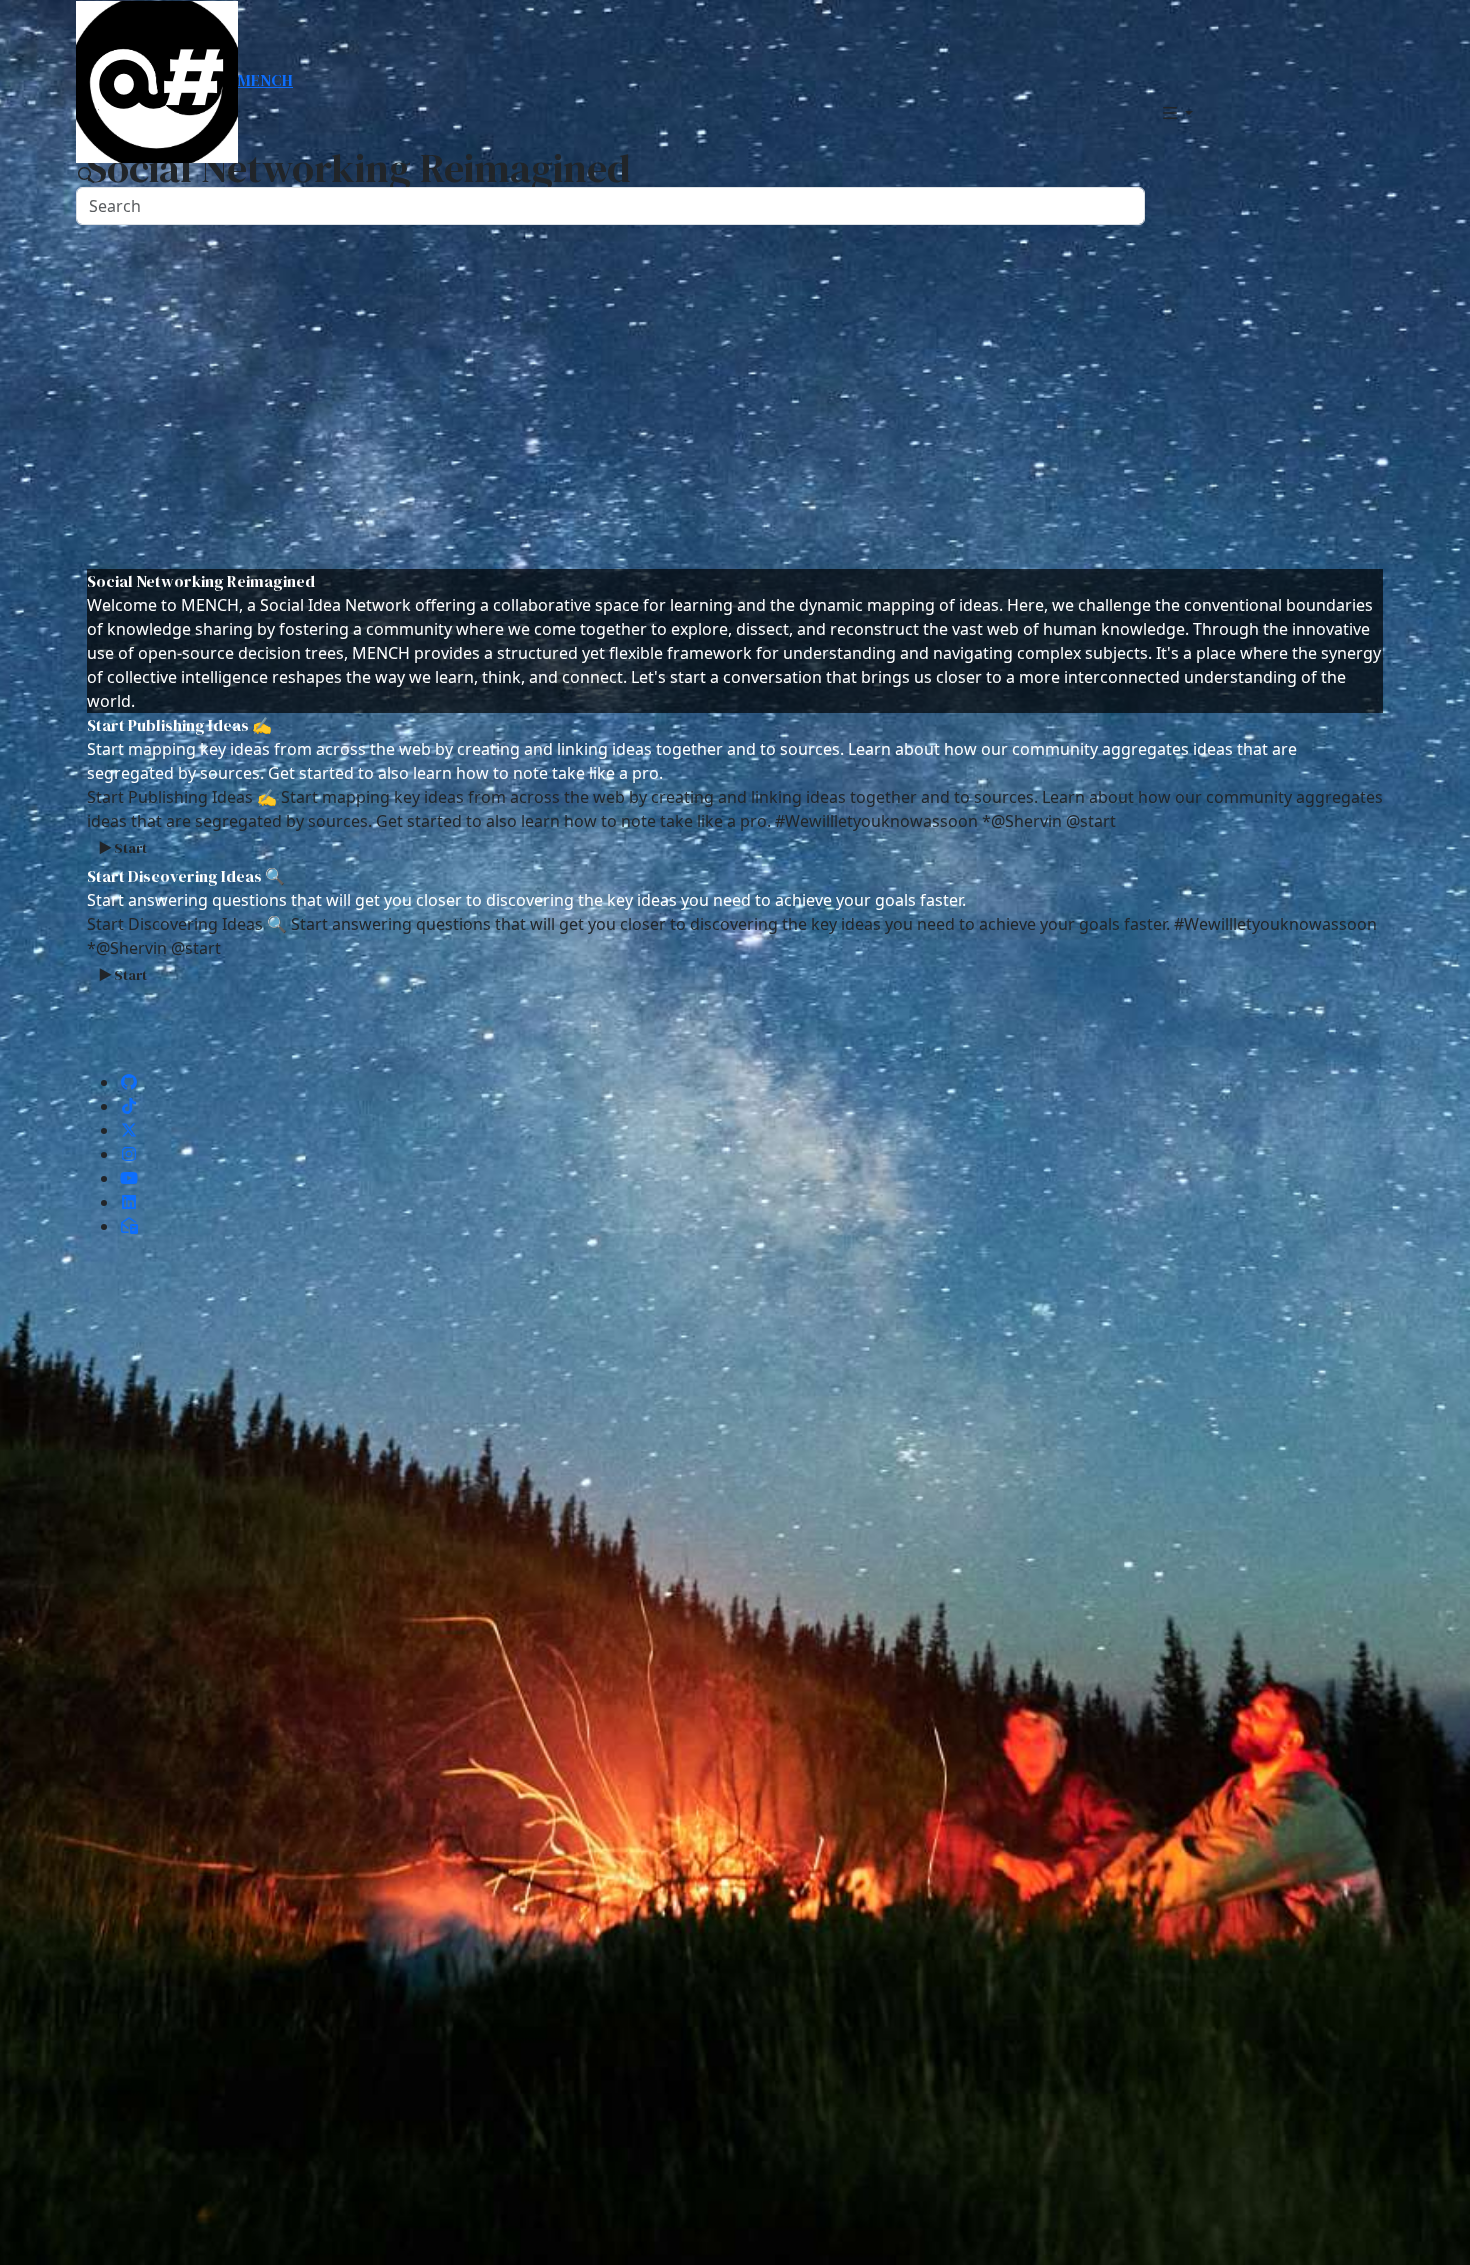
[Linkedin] (129, 1202)
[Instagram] (129, 1154)
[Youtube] (129, 1178)
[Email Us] (129, 1226)
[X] (129, 1130)
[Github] (129, 1082)
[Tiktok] (129, 1106)
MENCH (265, 80)
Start (130, 848)
